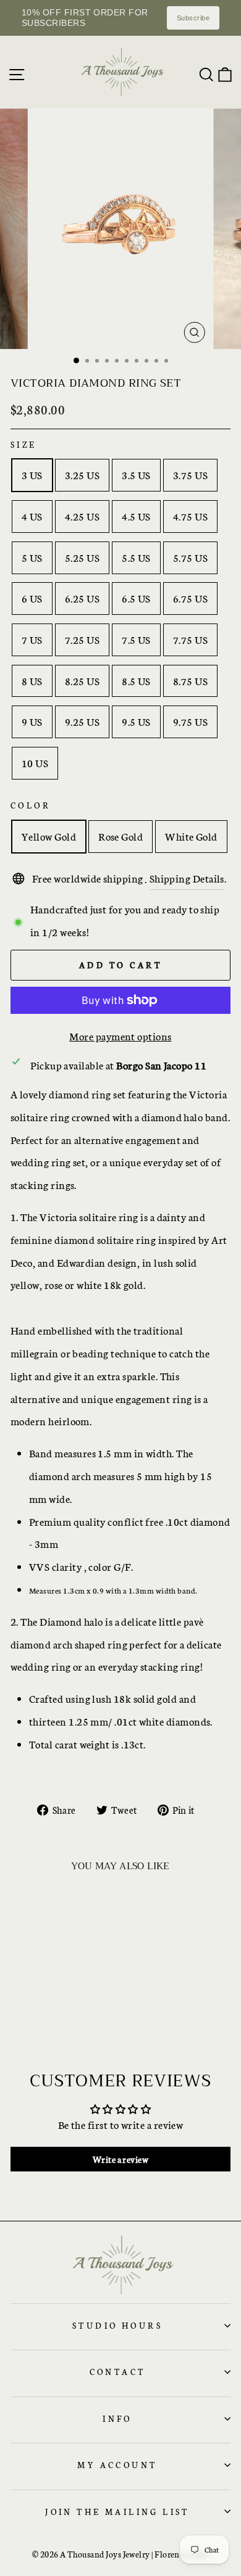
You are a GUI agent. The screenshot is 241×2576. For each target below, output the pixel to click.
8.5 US (136, 681)
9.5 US (136, 721)
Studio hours (117, 2325)
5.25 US (82, 557)
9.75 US (190, 721)
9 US (32, 721)
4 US (32, 516)
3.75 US (190, 475)
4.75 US (190, 516)
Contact (118, 2371)
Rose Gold (120, 836)
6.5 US (136, 598)
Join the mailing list (117, 2511)
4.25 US (82, 516)
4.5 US (136, 516)
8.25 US (82, 681)
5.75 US (190, 557)
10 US (35, 763)
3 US (32, 475)
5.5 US (136, 557)
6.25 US (82, 598)
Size (24, 444)
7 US (32, 639)
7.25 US (82, 639)
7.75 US (190, 639)
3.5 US (136, 475)
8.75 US (190, 681)
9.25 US (82, 721)
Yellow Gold (49, 836)
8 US (32, 681)
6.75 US (190, 598)
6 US (32, 598)
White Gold (191, 836)
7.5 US (136, 639)
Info (117, 2418)
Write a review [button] (120, 2159)
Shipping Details (187, 878)
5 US (32, 557)
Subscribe (193, 18)
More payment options (120, 1036)
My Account (117, 2464)
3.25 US (82, 475)
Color (31, 805)
